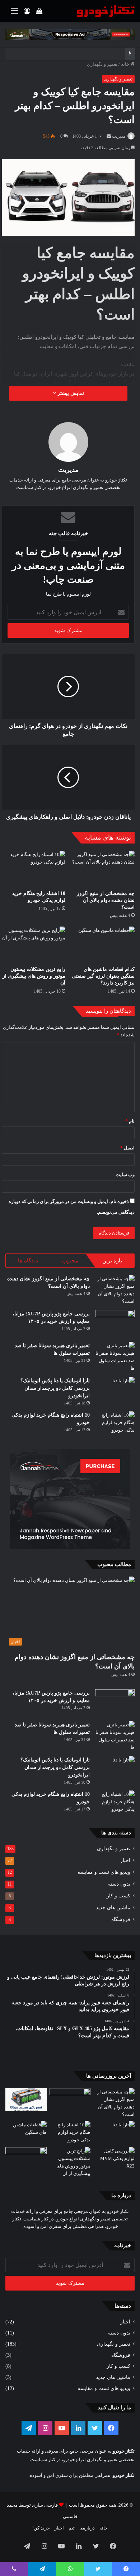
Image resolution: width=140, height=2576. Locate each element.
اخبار (125, 1860)
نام (130, 1121)
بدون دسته (119, 1884)
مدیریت (119, 136)
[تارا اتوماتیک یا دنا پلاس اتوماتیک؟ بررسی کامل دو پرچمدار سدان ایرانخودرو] (115, 1390)
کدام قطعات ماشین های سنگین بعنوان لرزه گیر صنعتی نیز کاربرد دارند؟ (103, 976)
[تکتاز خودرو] (106, 11)
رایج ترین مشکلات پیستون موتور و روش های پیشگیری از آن (34, 976)
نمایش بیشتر (70, 393)
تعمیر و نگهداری (102, 64)
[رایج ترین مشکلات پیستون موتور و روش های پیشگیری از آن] (34, 944)
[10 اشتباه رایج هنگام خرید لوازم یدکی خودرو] (34, 869)
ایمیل (127, 1148)
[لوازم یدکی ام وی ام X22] (114, 2162)
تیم (72, 2528)
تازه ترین (112, 1261)
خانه (126, 64)
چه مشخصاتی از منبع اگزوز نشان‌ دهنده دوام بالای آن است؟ (106, 900)
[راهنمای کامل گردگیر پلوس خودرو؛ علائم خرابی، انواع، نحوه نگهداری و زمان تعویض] (26, 2159)
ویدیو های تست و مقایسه (104, 1872)
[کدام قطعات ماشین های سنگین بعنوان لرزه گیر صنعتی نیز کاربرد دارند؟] (103, 944)
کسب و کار (118, 1896)
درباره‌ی (87, 2528)
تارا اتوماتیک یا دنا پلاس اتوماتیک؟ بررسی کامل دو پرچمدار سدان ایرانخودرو (55, 1388)
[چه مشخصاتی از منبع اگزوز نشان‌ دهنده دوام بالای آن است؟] (103, 869)
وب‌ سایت (125, 1175)
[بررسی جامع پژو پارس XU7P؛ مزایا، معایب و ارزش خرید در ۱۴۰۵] (115, 1323)
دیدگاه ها (28, 1261)
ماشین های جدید (113, 1908)
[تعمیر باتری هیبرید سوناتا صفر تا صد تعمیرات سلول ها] (115, 1357)
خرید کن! (41, 2528)
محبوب (70, 1261)
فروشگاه (121, 1919)
